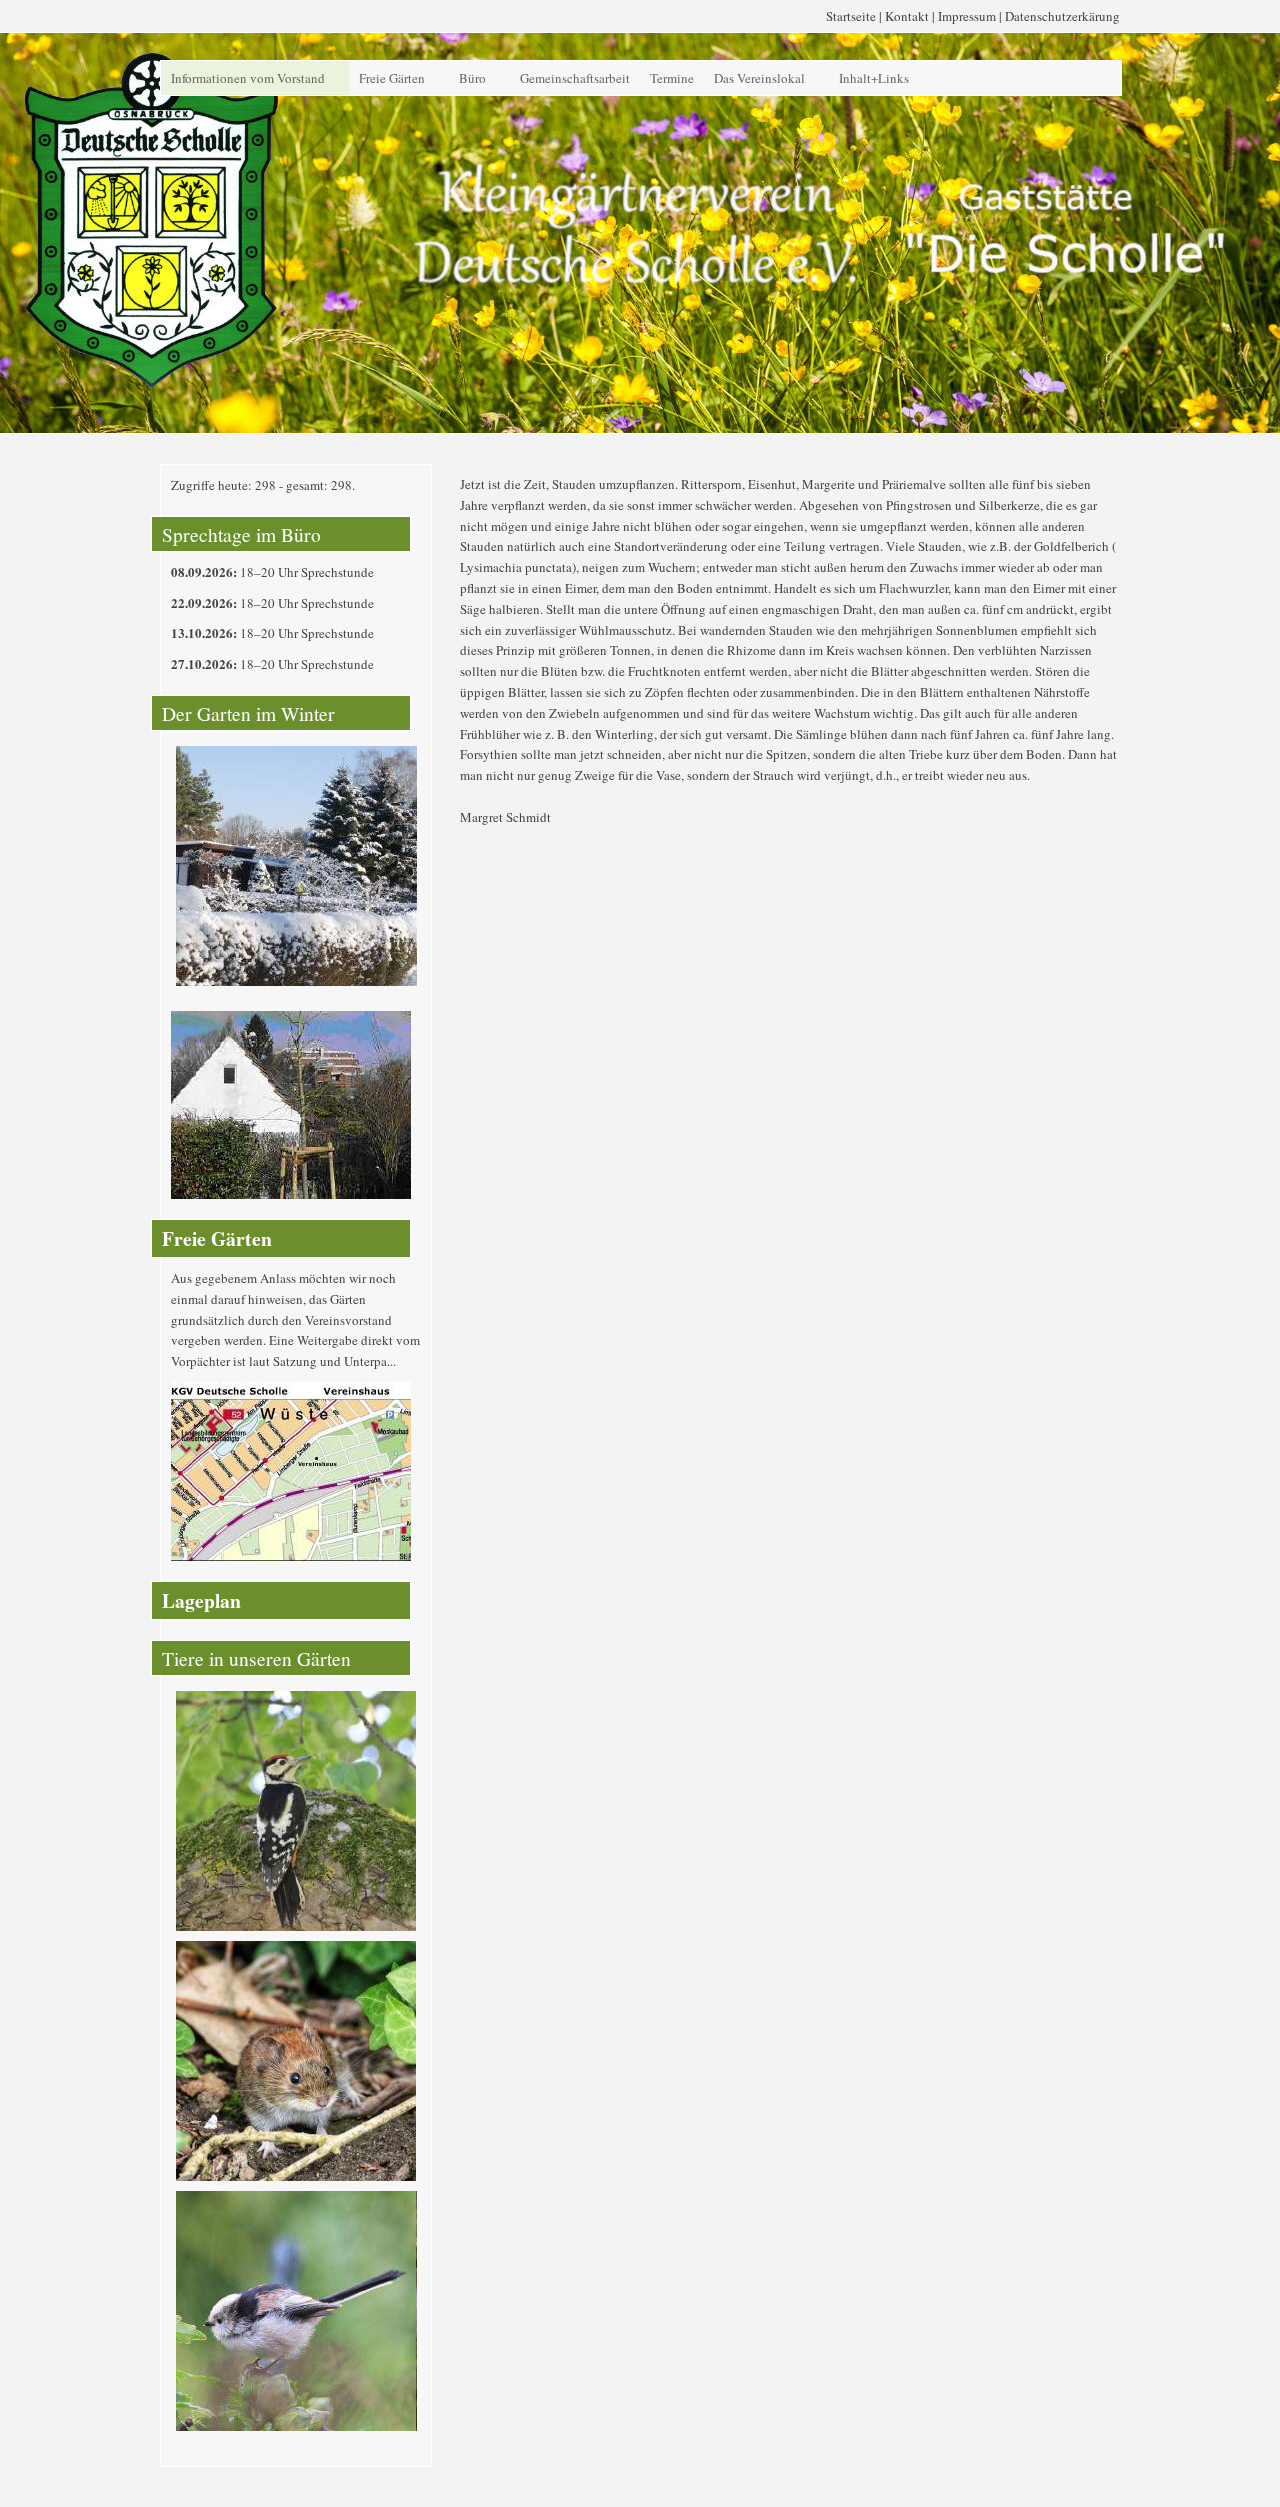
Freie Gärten (392, 78)
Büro (472, 78)
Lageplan (201, 1600)
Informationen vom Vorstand (248, 78)
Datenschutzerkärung (1062, 16)
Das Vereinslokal (759, 78)
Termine (672, 78)
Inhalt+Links (874, 78)
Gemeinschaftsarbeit (575, 78)
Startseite (851, 16)
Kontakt (907, 16)
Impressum (967, 16)
